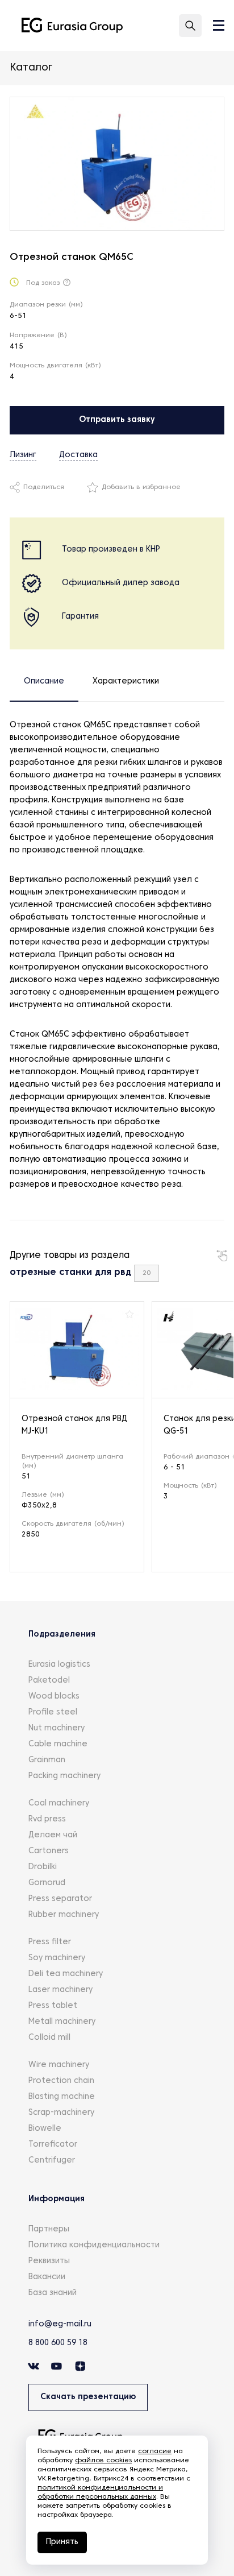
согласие (155, 2451)
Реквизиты (49, 2261)
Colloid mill (49, 2038)
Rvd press (47, 1819)
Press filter (50, 1942)
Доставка (78, 455)
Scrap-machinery (61, 2113)
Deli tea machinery (66, 1974)
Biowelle (45, 2129)
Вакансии (47, 2277)
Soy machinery (57, 1958)
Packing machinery (64, 1776)
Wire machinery (59, 2065)
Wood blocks (54, 1697)
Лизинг (23, 455)
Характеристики (126, 682)
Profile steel (53, 1712)
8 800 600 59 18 (58, 2343)
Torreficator (53, 2145)
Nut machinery (57, 1728)
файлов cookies (103, 2461)
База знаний (53, 2293)
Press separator (60, 1899)
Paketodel (49, 1681)
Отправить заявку (117, 420)
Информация (57, 2199)
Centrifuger (52, 2161)
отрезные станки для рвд (70, 1273)
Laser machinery (60, 1990)
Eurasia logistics (59, 1665)
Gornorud (47, 1883)
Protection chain (61, 2081)
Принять (62, 2542)
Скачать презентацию (88, 2397)
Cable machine (58, 1744)
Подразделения (62, 1635)
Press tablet (53, 2006)
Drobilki (43, 1867)
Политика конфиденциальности (94, 2245)
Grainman (47, 1760)
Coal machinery (59, 1803)
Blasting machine (62, 2097)
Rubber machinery (64, 1915)
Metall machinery (62, 2022)
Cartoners (49, 1851)
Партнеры (49, 2229)
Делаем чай (53, 1835)
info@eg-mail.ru (60, 2324)
